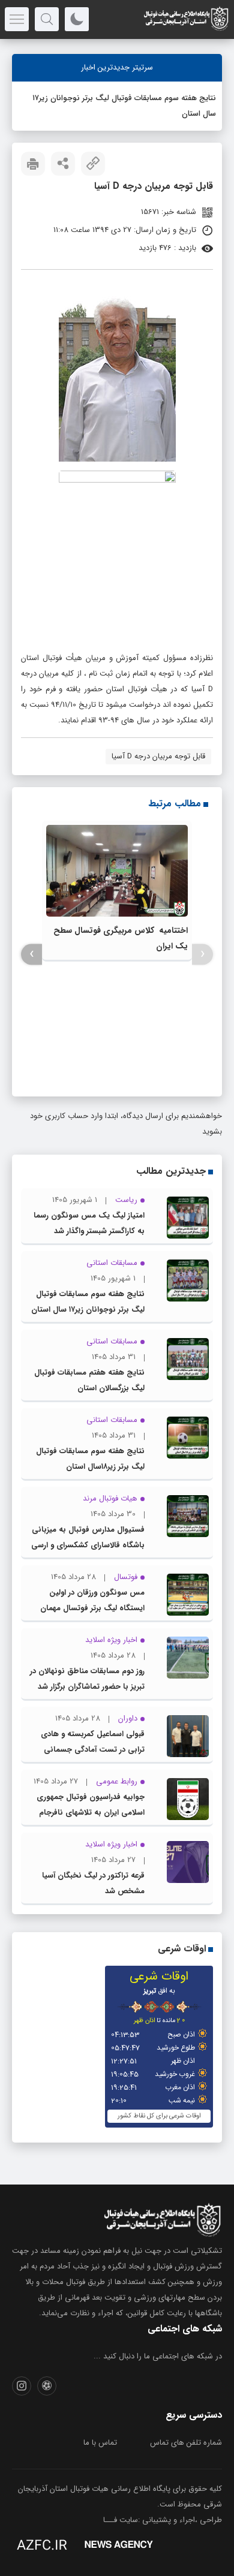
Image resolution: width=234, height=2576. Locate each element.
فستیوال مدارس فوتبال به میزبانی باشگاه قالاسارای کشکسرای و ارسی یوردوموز (88, 1545)
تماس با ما (100, 2443)
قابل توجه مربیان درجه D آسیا (158, 756)
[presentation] (202, 954)
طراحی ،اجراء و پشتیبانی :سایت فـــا (163, 2520)
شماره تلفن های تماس (186, 2443)
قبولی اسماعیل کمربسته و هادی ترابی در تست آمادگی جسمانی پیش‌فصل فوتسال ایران (93, 1750)
